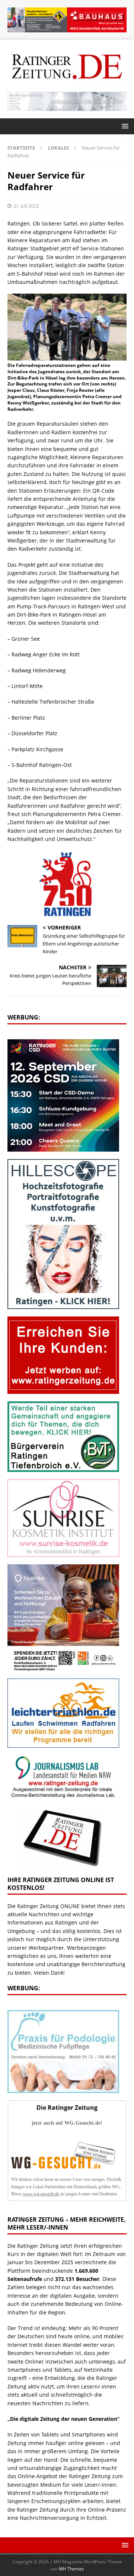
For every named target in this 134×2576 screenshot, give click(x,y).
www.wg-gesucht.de (41, 2194)
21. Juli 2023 (26, 206)
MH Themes (71, 2569)
